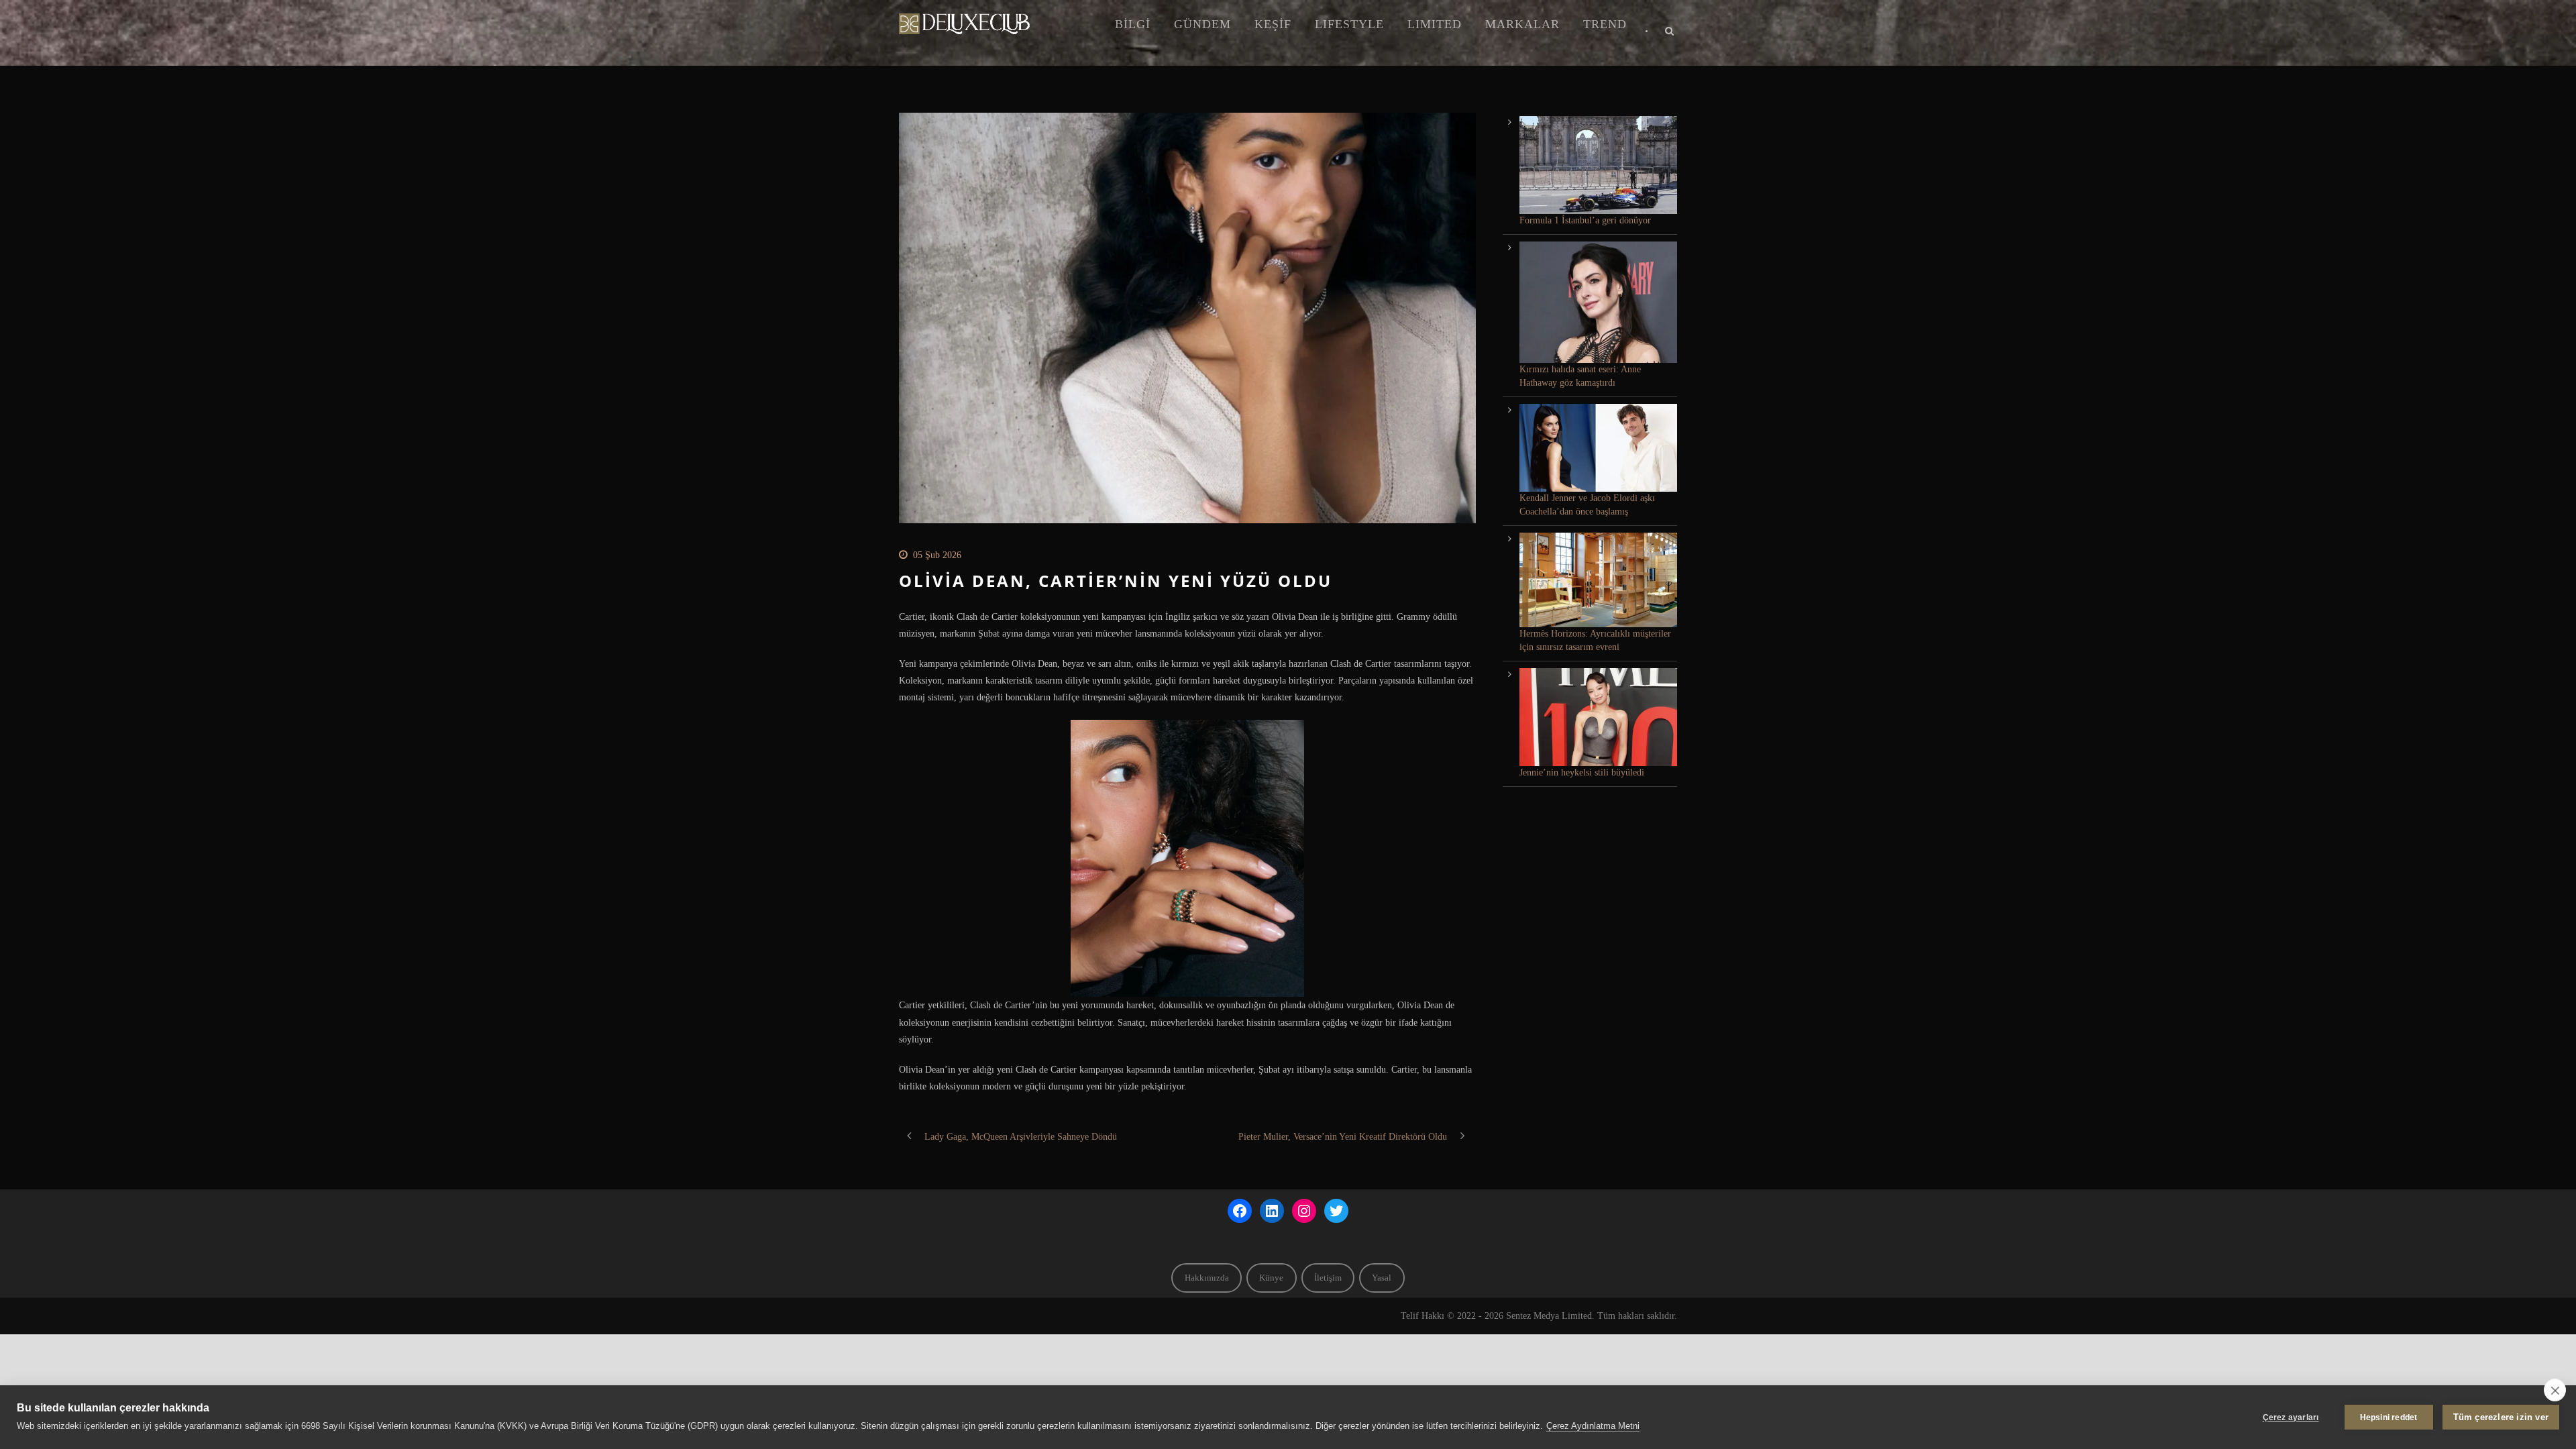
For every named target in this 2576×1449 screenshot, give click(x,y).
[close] (2555, 1390)
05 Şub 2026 (937, 555)
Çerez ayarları (2291, 1417)
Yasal (1382, 1278)
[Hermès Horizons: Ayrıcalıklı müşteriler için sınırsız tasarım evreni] (1598, 580)
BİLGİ (1133, 24)
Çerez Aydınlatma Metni (1593, 1426)
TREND (1605, 24)
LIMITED (1435, 24)
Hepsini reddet (2389, 1417)
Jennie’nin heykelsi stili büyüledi (1582, 772)
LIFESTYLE (1349, 24)
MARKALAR (1522, 24)
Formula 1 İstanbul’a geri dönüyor (1585, 220)
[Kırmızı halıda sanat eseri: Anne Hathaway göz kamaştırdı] (1598, 302)
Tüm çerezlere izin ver (2501, 1417)
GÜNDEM (1202, 24)
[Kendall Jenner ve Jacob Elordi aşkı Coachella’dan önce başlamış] (1598, 448)
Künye (1271, 1278)
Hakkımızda (1207, 1278)
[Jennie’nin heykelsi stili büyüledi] (1598, 717)
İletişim (1328, 1278)
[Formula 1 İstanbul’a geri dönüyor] (1598, 165)
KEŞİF (1273, 24)
